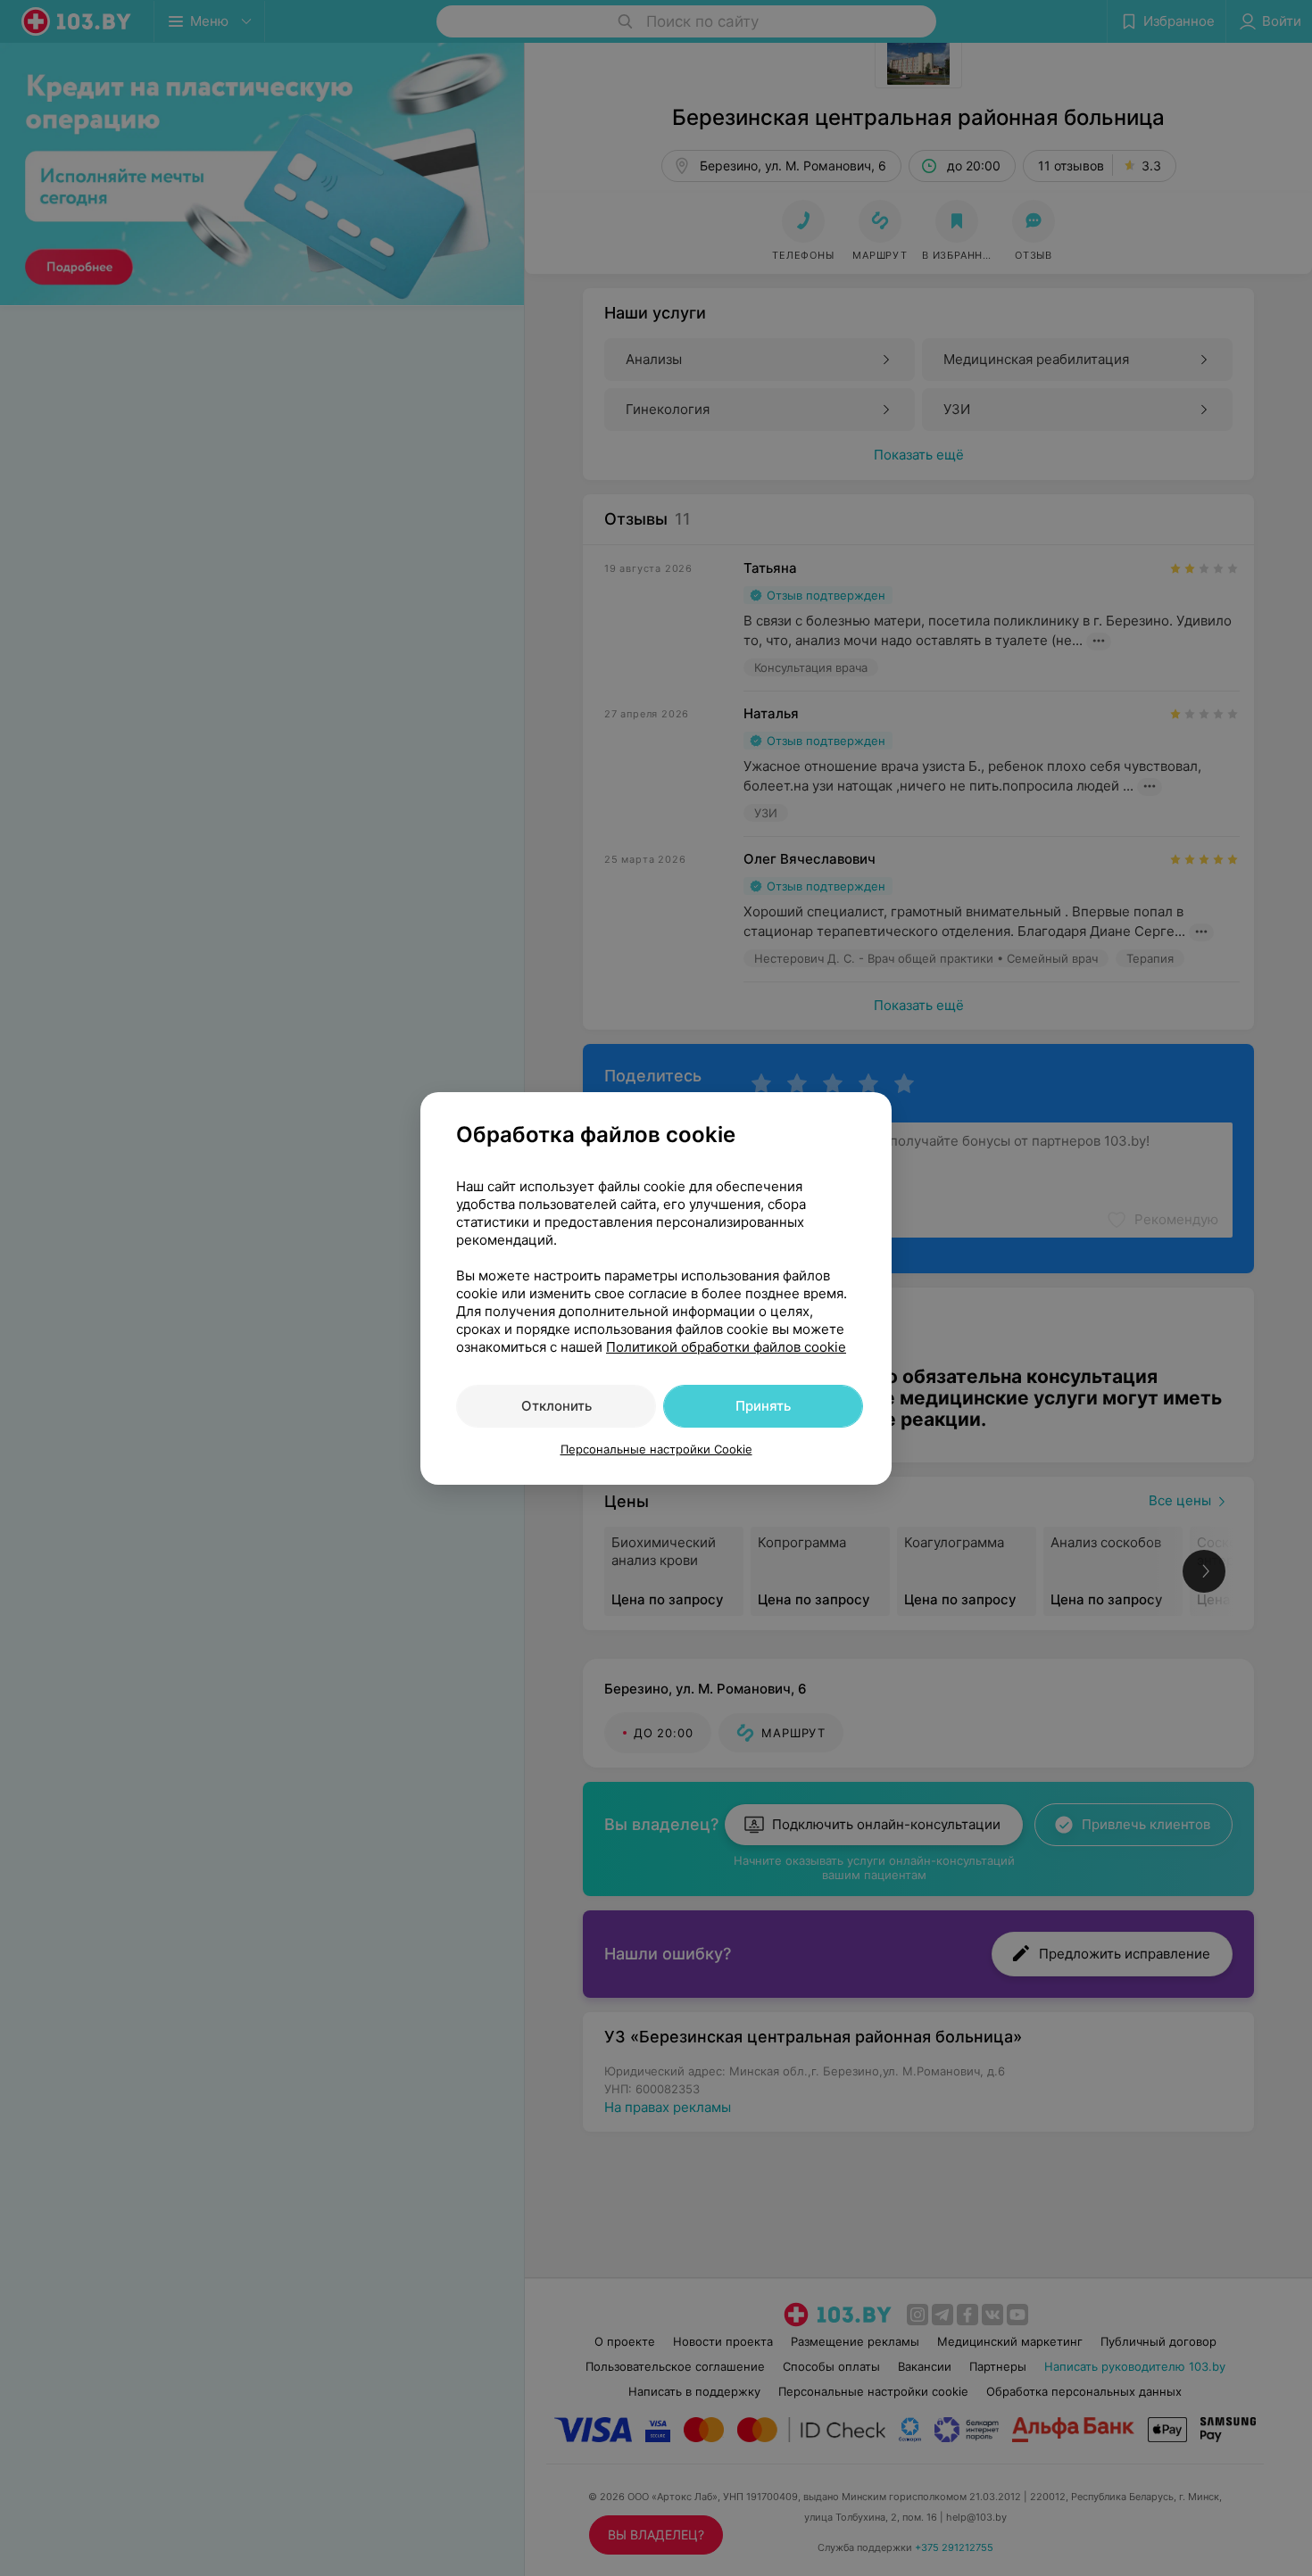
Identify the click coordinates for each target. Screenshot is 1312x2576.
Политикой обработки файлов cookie (726, 1347)
